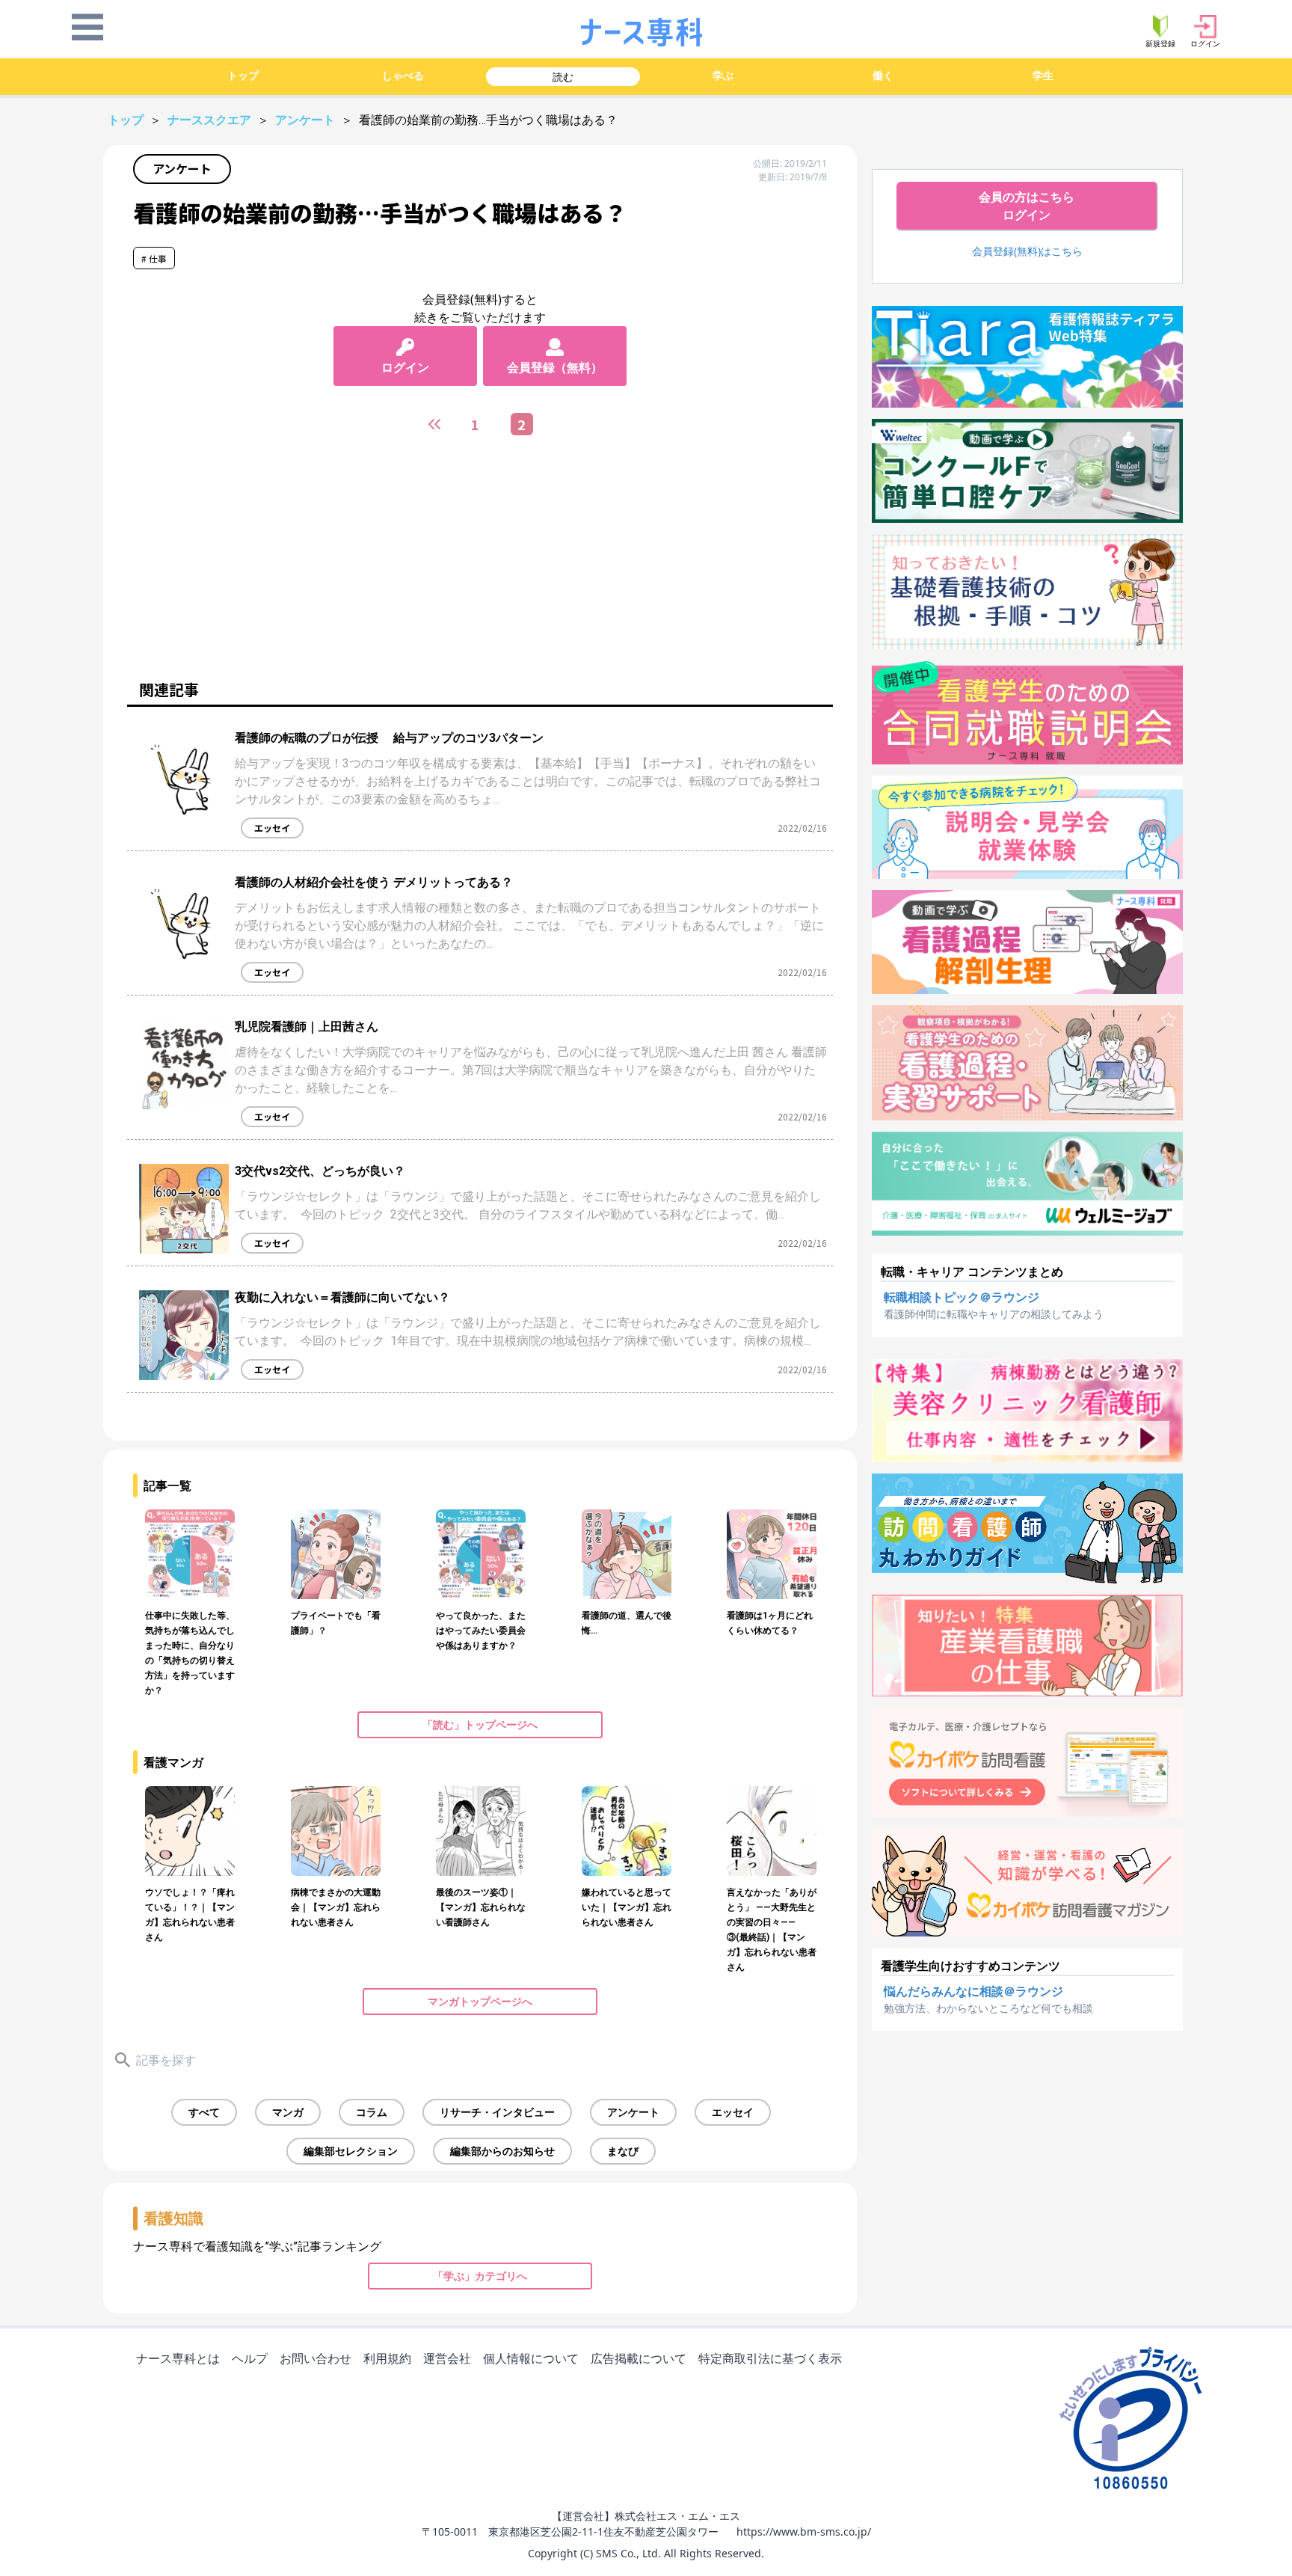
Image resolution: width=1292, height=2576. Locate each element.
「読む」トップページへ (480, 1725)
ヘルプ (250, 2358)
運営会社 (447, 2358)
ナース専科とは (178, 2358)
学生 (1043, 75)
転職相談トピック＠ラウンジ (962, 1297)
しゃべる (403, 75)
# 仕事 (154, 258)
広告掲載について (639, 2358)
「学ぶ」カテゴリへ (480, 2276)
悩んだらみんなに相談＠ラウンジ (973, 1991)
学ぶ (723, 75)
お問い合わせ (316, 2358)
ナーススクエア (211, 120)
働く (883, 75)
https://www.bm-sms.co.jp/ (804, 2531)
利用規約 (387, 2358)
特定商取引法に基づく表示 (770, 2358)
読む (563, 77)
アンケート (307, 120)
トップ (243, 75)
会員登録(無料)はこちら (1027, 251)
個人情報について (531, 2358)
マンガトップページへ (480, 2002)
